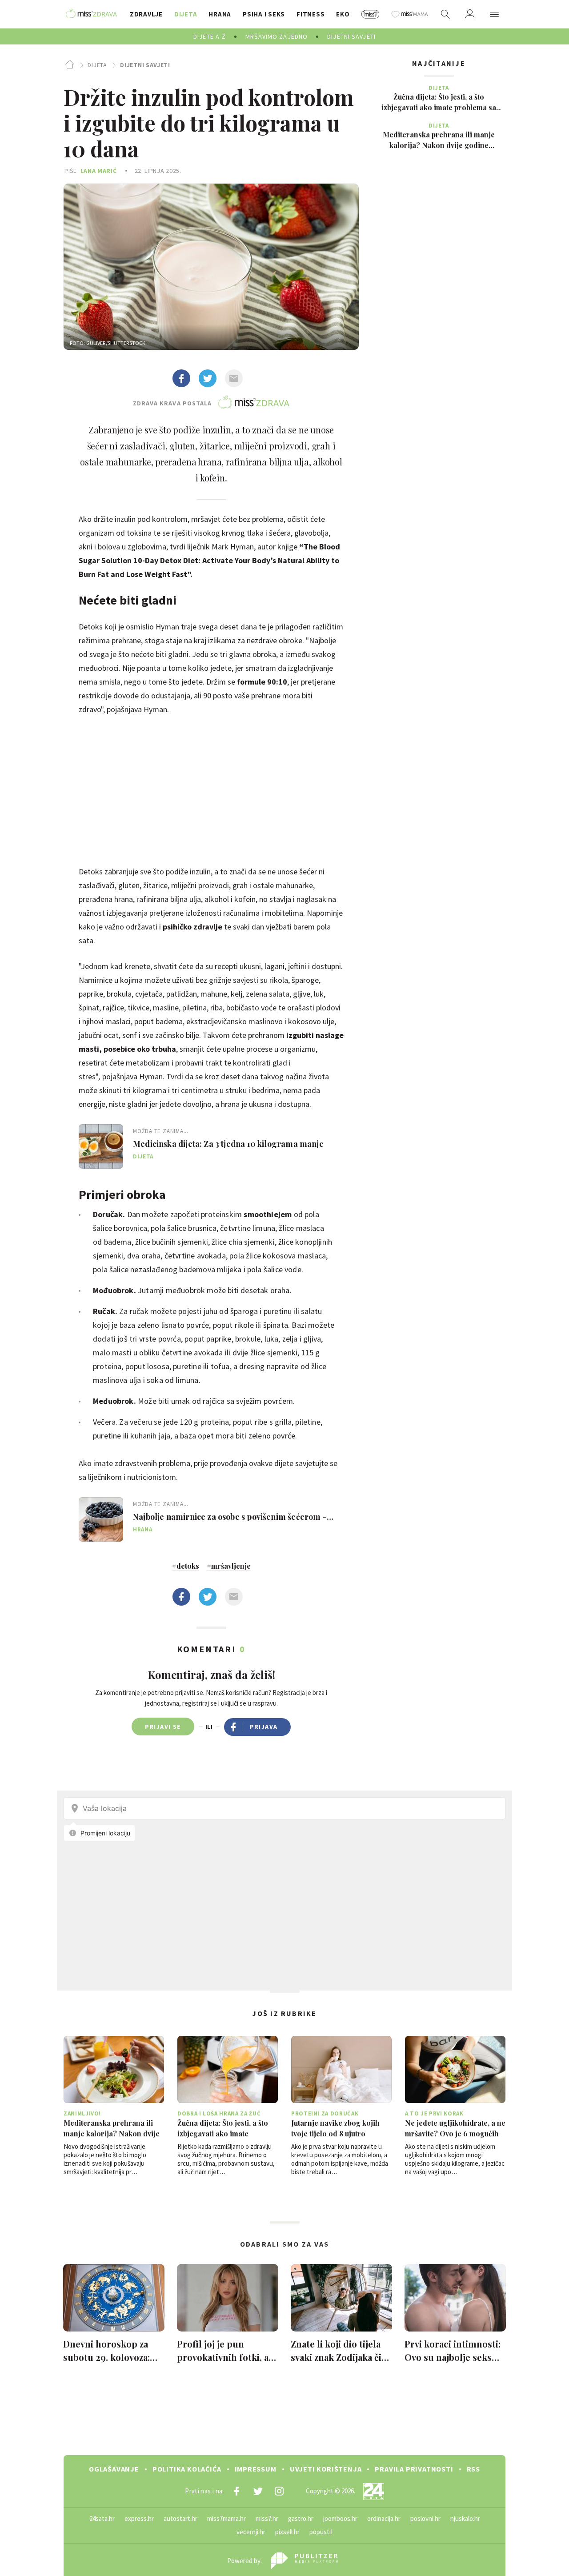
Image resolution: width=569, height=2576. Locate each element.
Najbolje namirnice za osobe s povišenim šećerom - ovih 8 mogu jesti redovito (230, 1517)
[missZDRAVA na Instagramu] (279, 2491)
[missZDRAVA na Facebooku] (236, 2491)
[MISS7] (371, 14)
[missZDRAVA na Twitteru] (258, 2491)
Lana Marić (99, 171)
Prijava (264, 1727)
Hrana (142, 1529)
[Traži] (445, 14)
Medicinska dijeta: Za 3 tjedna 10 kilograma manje (228, 1144)
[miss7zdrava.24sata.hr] (91, 14)
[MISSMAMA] (410, 14)
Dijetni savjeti (145, 65)
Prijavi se (163, 1727)
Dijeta (97, 65)
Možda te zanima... (161, 1131)
